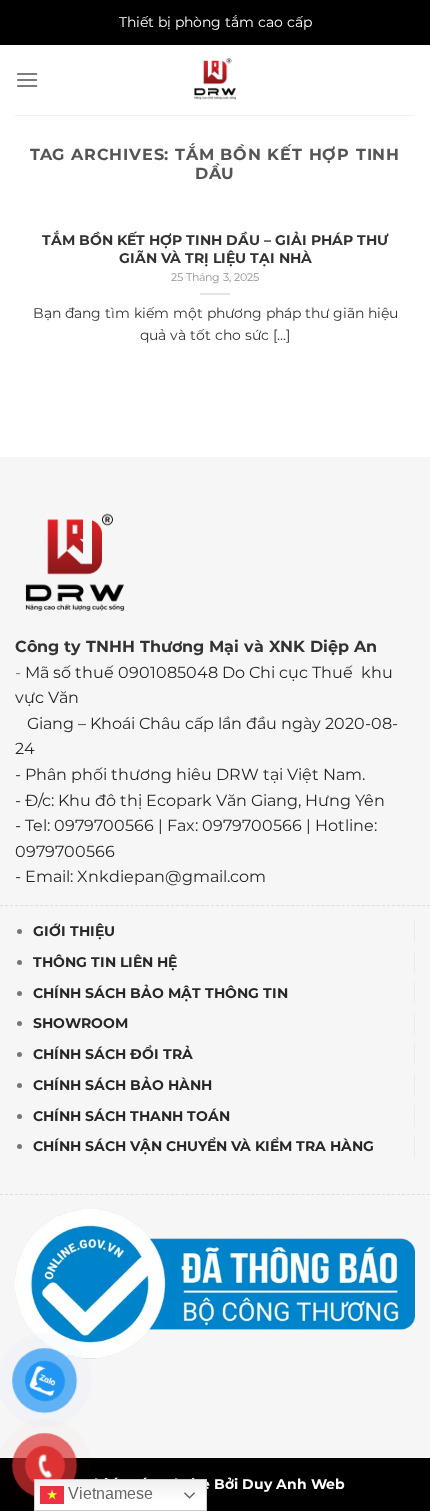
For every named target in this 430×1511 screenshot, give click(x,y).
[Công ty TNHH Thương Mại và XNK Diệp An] (215, 80)
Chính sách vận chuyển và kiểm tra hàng (203, 1147)
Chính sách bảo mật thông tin (160, 993)
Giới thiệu (74, 931)
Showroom (80, 1023)
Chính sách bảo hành (122, 1085)
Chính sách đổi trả (113, 1054)
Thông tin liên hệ (105, 962)
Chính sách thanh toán (131, 1116)
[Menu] (27, 79)
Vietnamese (108, 1493)
